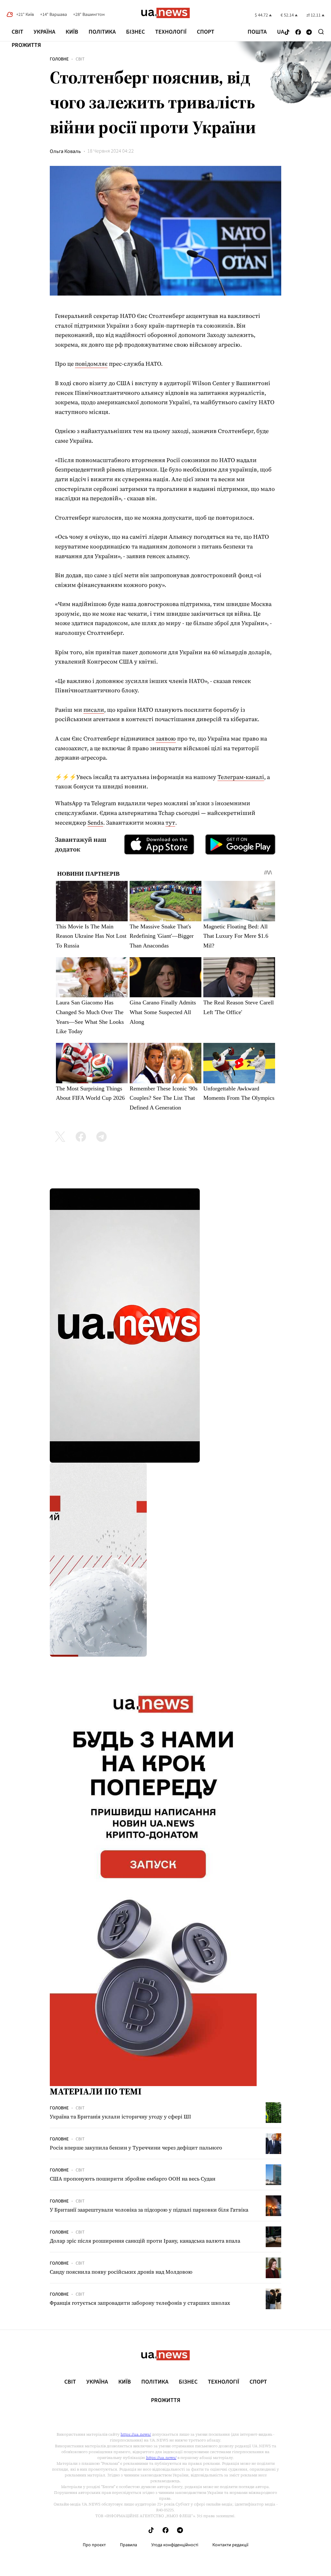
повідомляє (91, 364)
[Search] (321, 32)
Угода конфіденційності (175, 2545)
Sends (95, 823)
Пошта (257, 32)
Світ (17, 32)
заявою (166, 738)
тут (170, 823)
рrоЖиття (26, 45)
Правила (128, 2545)
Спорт (206, 32)
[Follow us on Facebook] (298, 32)
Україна (44, 32)
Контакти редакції (230, 2545)
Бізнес (135, 32)
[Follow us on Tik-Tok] (287, 32)
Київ (72, 32)
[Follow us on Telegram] (309, 32)
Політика (102, 32)
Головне (59, 59)
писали (94, 710)
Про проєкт (94, 2545)
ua (281, 32)
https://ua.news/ (136, 2434)
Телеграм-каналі (241, 777)
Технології (171, 32)
